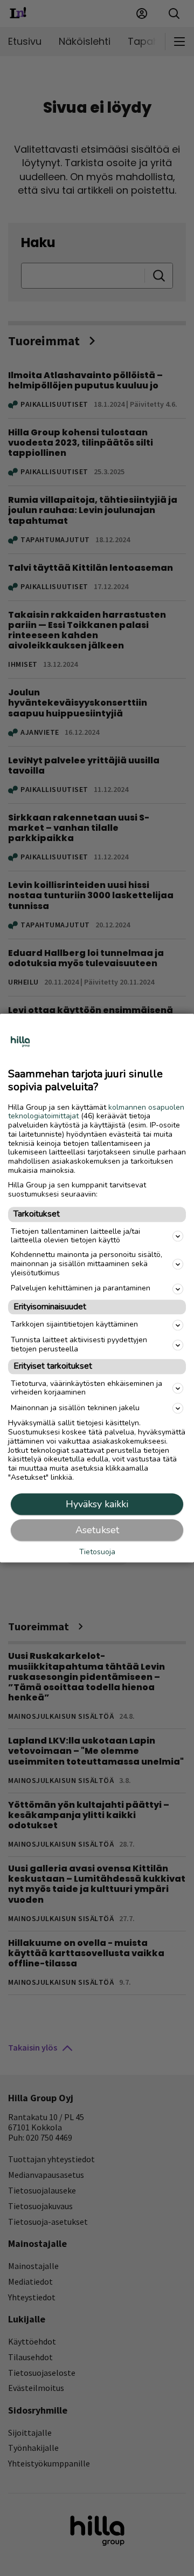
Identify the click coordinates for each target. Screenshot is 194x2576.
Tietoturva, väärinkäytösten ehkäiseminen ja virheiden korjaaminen (86, 1388)
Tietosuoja (97, 1552)
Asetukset (97, 1530)
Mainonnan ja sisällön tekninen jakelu (75, 1408)
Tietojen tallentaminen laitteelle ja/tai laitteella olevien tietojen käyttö (75, 1236)
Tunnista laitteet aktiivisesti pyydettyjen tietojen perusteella (79, 1344)
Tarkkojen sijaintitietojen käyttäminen (74, 1325)
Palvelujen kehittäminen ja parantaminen (81, 1289)
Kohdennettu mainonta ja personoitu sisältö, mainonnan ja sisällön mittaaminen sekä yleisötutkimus (86, 1264)
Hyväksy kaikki (97, 1504)
